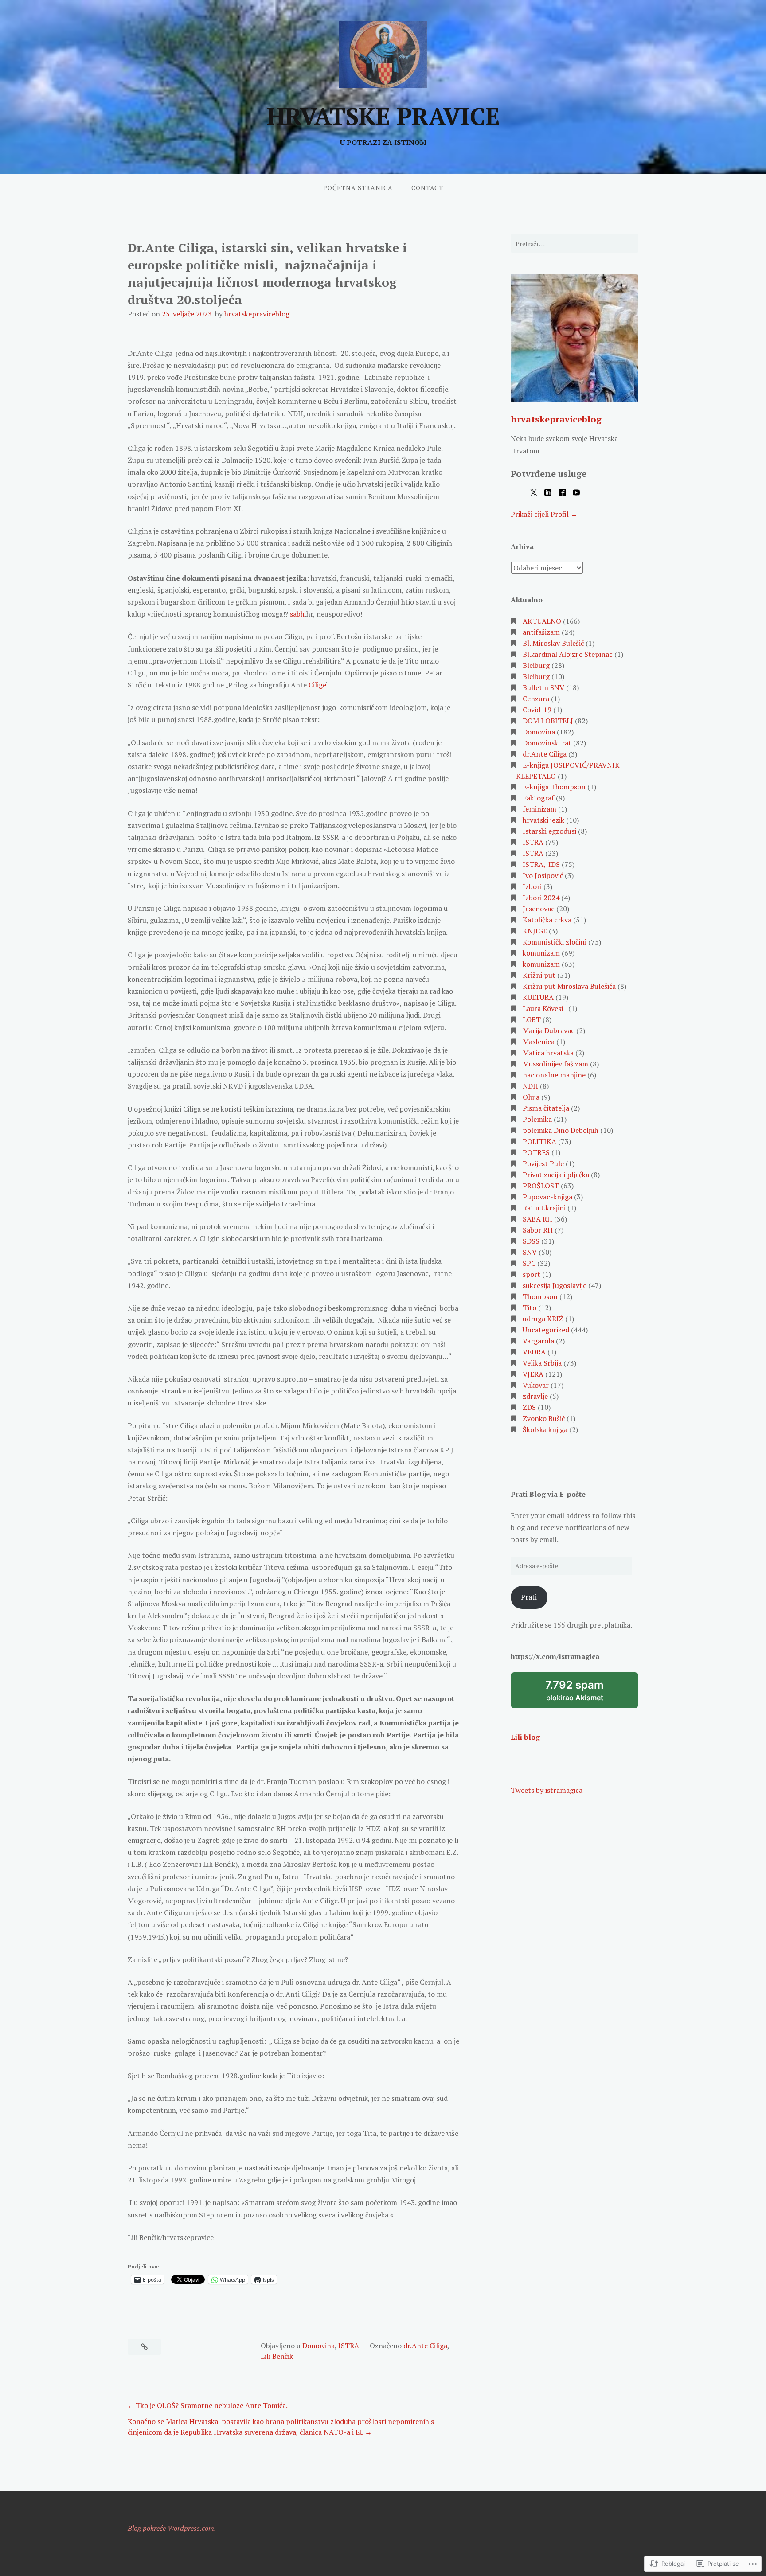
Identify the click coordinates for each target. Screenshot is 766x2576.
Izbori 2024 (541, 898)
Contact (427, 188)
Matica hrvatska (548, 1053)
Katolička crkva (547, 920)
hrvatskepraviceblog (257, 314)
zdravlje (535, 1396)
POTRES (536, 1152)
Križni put (539, 975)
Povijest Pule (543, 1163)
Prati (529, 1597)
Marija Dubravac (549, 1030)
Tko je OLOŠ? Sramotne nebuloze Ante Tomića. (212, 2405)
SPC (529, 1263)
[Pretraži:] (574, 243)
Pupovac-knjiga (547, 1197)
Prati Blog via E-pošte (548, 1494)
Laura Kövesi (545, 1008)
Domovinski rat (547, 743)
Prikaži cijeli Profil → (544, 514)
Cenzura (536, 699)
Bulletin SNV (543, 687)
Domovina (319, 2346)
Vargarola (538, 1341)
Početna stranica (358, 188)
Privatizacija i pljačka (556, 1175)
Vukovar (536, 1385)
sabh (297, 614)
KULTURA (538, 997)
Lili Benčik (277, 2356)
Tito (530, 1308)
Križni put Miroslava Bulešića (569, 986)
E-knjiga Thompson (554, 787)
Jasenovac (539, 909)
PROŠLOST (541, 1186)
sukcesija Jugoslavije (555, 1285)
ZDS (529, 1407)
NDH (530, 1086)
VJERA (533, 1374)
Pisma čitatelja (546, 1108)
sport (532, 1274)
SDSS (531, 1241)
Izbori (532, 886)
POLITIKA (539, 1141)
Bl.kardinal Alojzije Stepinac (568, 654)
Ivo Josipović (543, 875)
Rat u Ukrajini (544, 1208)
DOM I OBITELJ (548, 721)
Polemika (537, 1119)
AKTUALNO (542, 621)
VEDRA (534, 1352)
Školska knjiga (545, 1429)
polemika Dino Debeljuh (561, 1130)
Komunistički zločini (555, 942)
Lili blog (525, 1737)
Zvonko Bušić (544, 1418)
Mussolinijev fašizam (555, 1064)
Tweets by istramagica (547, 1790)
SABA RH (537, 1219)
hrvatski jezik (543, 820)
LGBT (532, 1019)
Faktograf (538, 798)
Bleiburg (536, 665)
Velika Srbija (542, 1363)
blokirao (586, 1694)
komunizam (541, 953)
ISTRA (349, 2346)
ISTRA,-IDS (541, 864)
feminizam (539, 809)
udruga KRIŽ (543, 1319)
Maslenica (539, 1042)
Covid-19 (537, 710)
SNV (530, 1252)
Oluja (531, 1097)
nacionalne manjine (554, 1075)
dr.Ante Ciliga (425, 2346)
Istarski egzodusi (549, 831)
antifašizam (541, 632)
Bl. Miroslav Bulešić (553, 643)
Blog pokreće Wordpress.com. (172, 2528)
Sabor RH (538, 1230)
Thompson (540, 1296)
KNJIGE (535, 931)
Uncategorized (546, 1330)
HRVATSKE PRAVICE (383, 116)
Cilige (317, 685)
